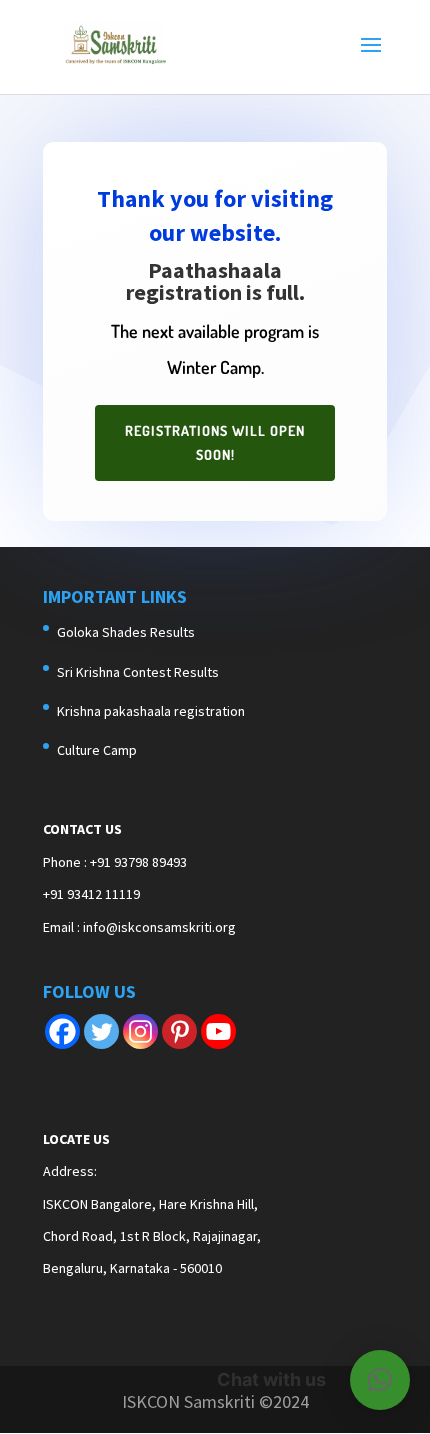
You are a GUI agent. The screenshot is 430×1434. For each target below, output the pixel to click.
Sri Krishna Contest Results (138, 672)
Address (68, 1171)
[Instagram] (140, 1031)
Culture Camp (97, 750)
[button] (380, 1380)
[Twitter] (101, 1031)
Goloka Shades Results (126, 632)
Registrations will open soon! (215, 442)
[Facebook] (62, 1031)
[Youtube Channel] (218, 1031)
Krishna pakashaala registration (151, 711)
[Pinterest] (179, 1031)
